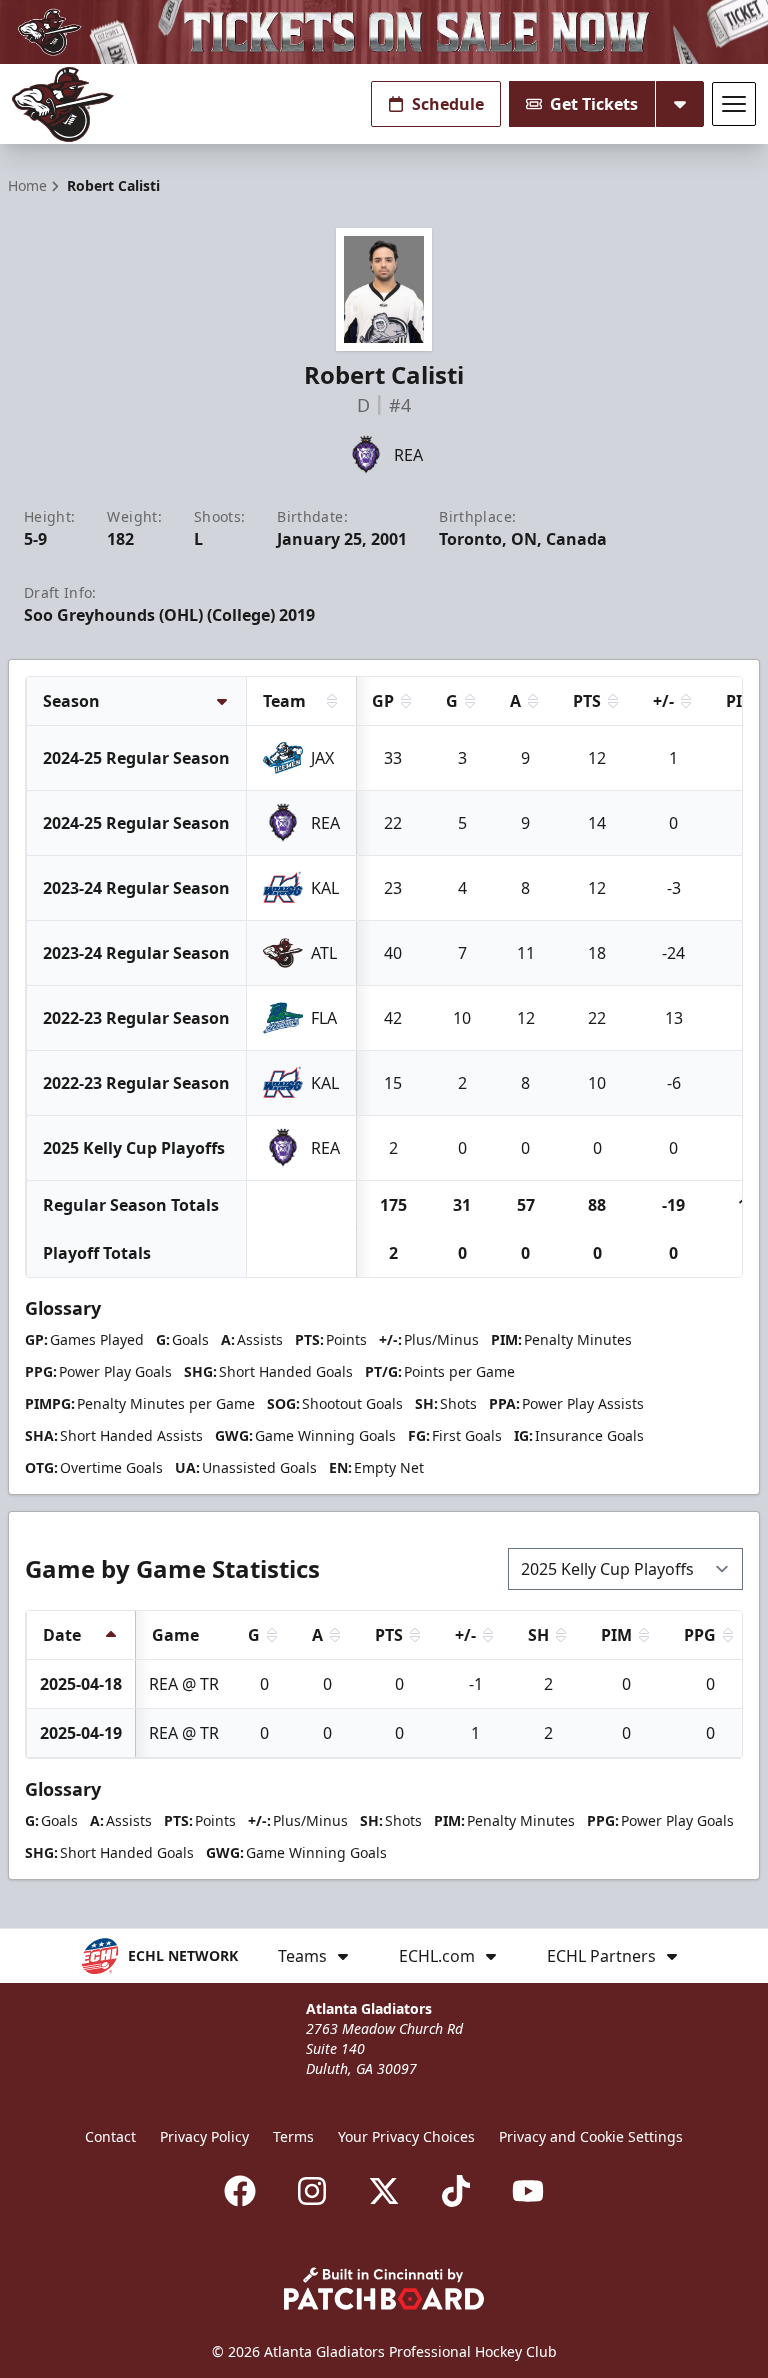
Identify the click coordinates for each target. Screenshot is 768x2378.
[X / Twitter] (384, 2191)
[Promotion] (384, 32)
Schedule (448, 104)
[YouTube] (528, 2191)
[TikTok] (456, 2191)
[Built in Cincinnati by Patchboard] (384, 2288)
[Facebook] (240, 2191)
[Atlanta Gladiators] (63, 104)
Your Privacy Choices (406, 2136)
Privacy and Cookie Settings (591, 2136)
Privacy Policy (204, 2136)
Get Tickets (594, 104)
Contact (110, 2136)
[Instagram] (312, 2191)
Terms (293, 2136)
